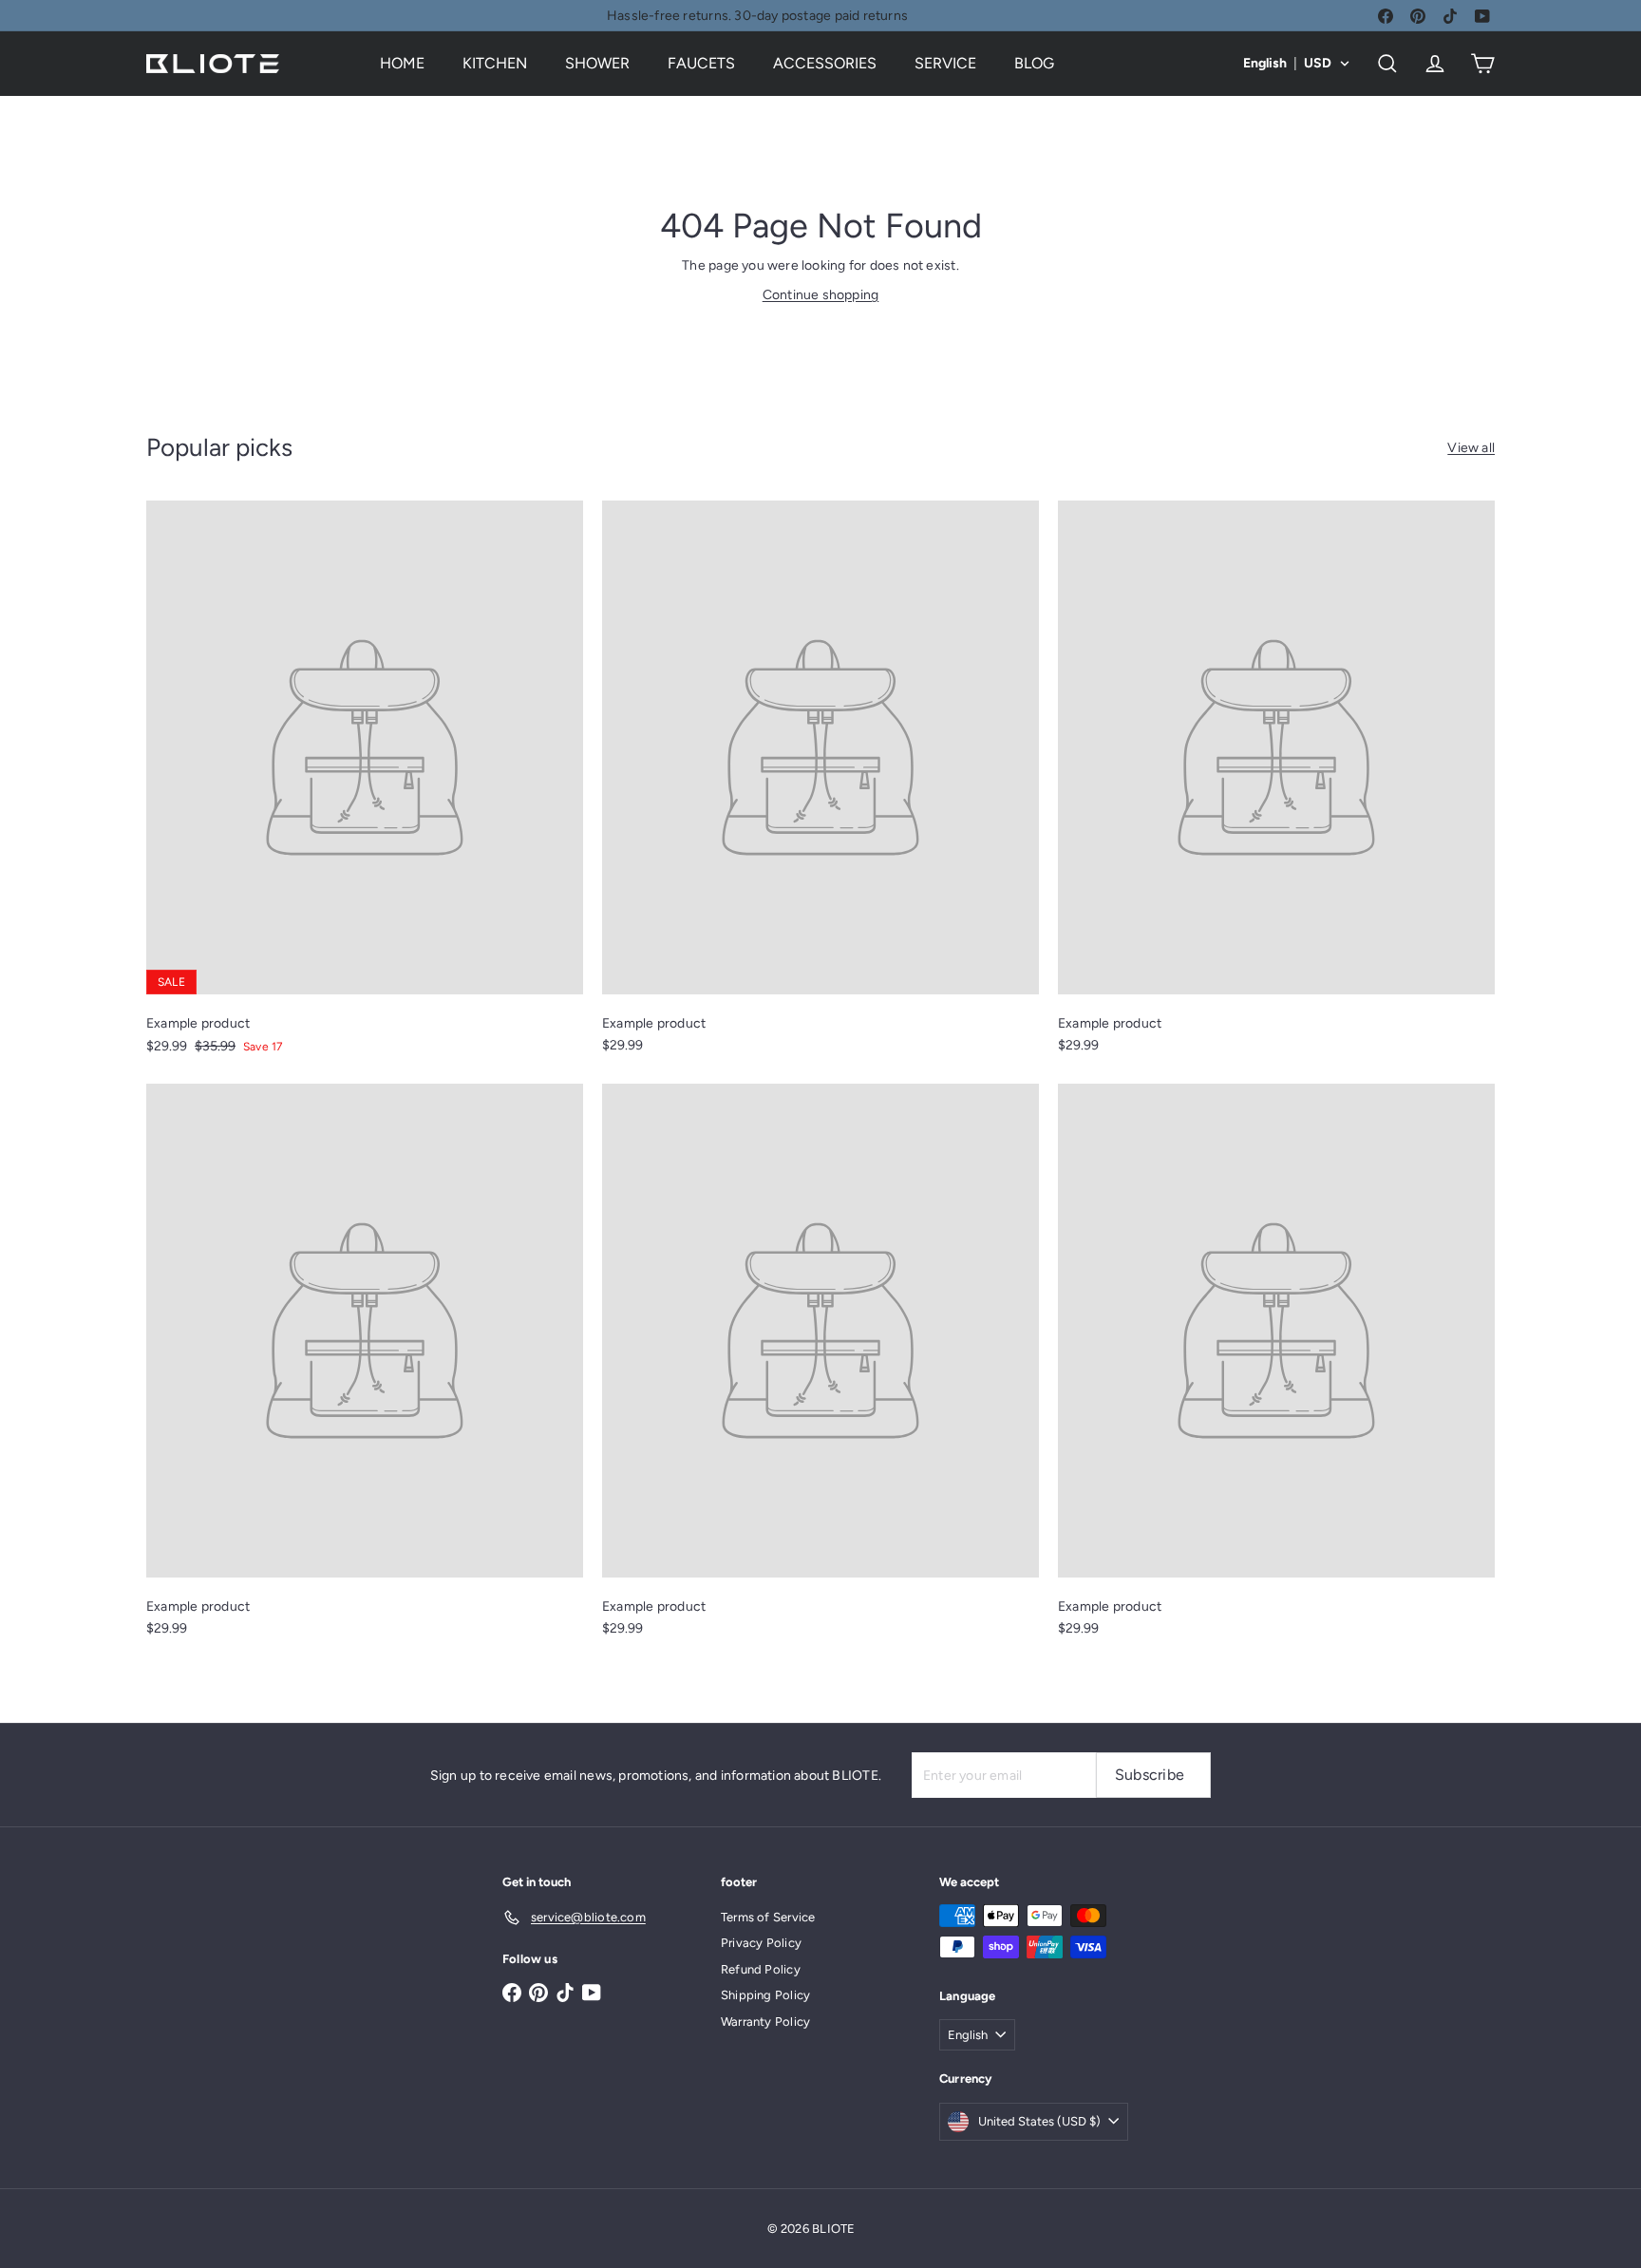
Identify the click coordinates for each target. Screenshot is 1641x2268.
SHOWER (597, 63)
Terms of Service (768, 1917)
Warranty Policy (765, 2022)
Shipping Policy (765, 1995)
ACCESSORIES (825, 63)
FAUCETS (701, 63)
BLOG (1034, 63)
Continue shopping (821, 295)
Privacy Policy (761, 1943)
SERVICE (945, 63)
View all (1471, 448)
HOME (402, 63)
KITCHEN (495, 63)
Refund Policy (761, 1969)
